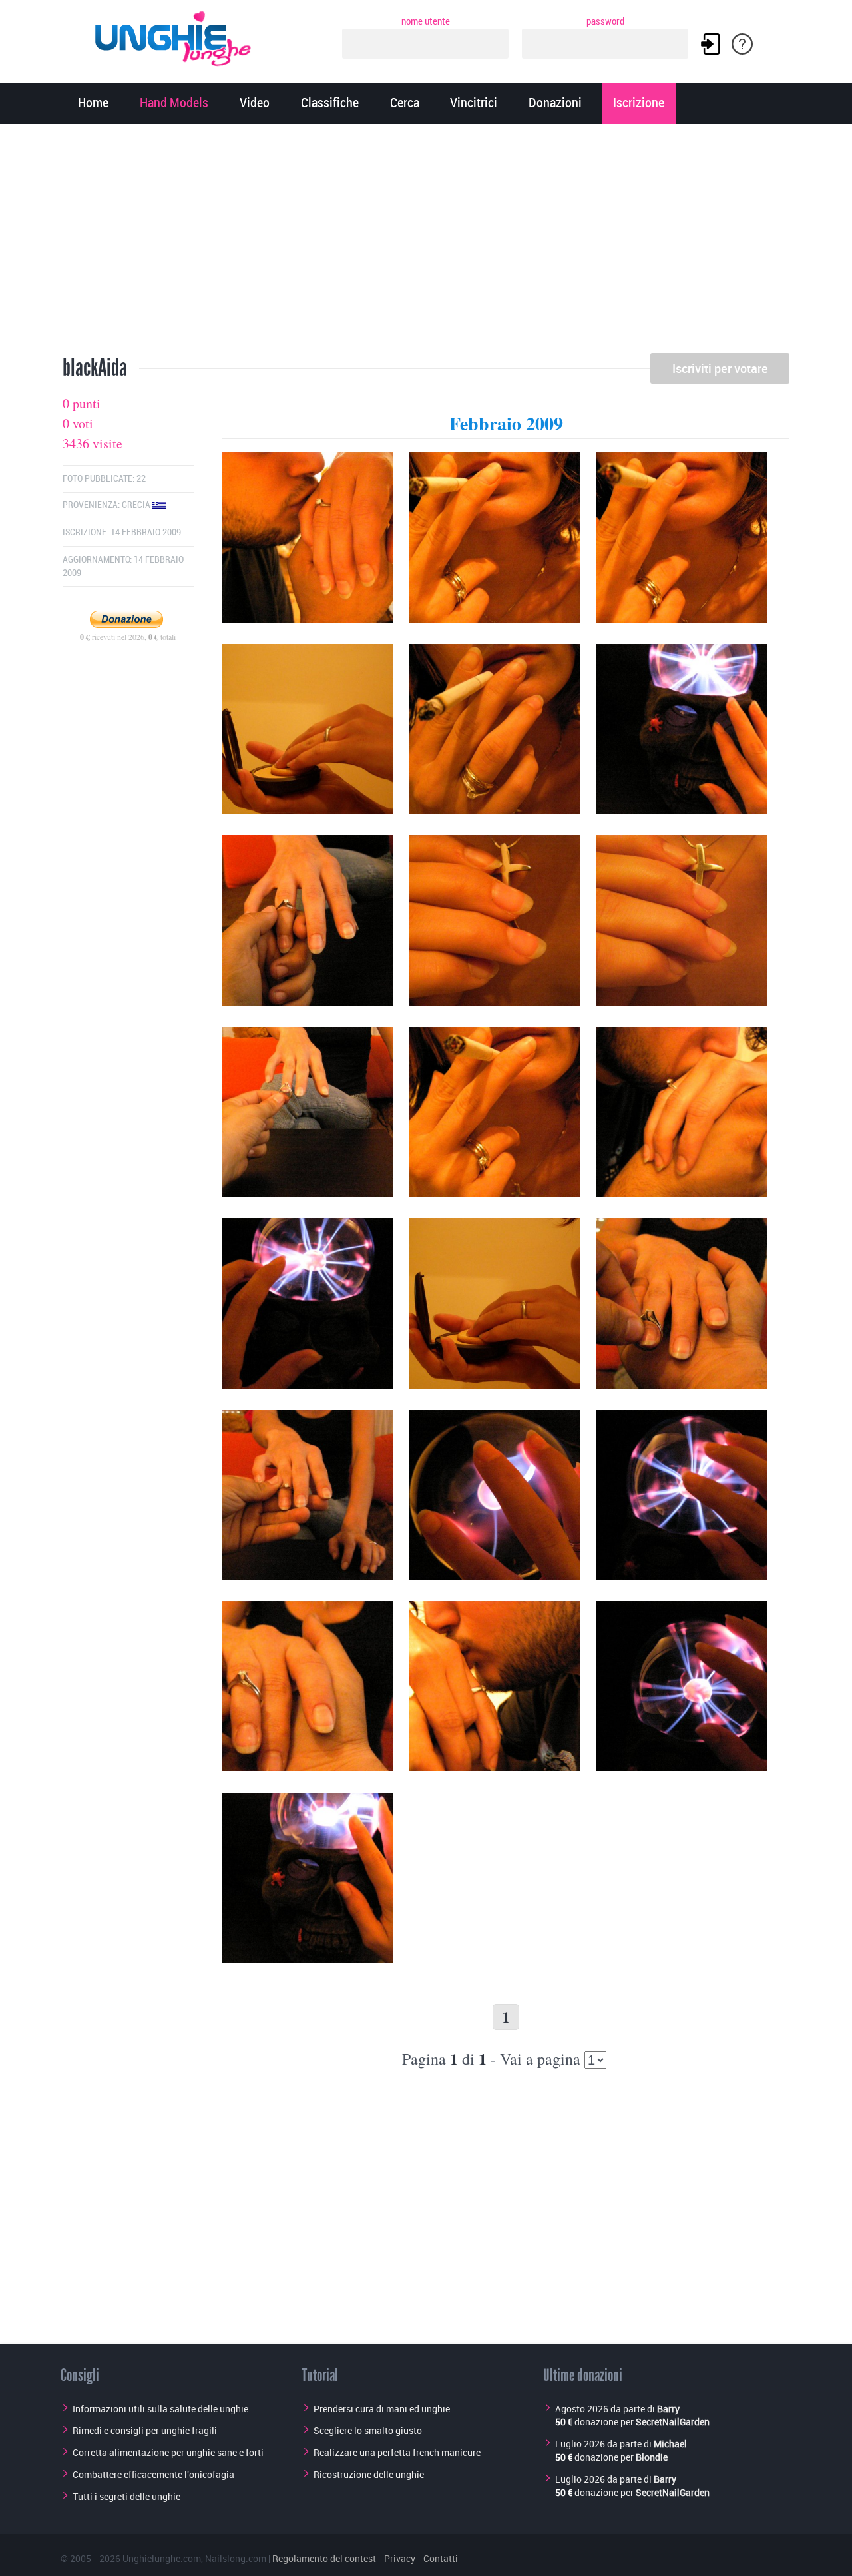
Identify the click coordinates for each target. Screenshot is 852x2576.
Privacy (400, 2558)
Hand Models (174, 104)
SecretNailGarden (673, 2422)
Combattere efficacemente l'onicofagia (153, 2474)
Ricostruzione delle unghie (369, 2474)
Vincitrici (474, 104)
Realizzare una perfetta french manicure (397, 2452)
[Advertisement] (426, 243)
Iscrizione (639, 104)
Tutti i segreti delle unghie (126, 2496)
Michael (670, 2444)
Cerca (405, 104)
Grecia (137, 505)
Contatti (441, 2558)
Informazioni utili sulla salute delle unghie (160, 2409)
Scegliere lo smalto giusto (368, 2430)
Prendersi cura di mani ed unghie (382, 2409)
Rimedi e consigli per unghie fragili (145, 2430)
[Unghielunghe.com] (174, 35)
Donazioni (555, 104)
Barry (668, 2409)
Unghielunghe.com (162, 2558)
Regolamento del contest (324, 2558)
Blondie (652, 2457)
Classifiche (330, 104)
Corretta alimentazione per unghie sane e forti (168, 2452)
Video (255, 104)
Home (93, 104)
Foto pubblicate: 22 (104, 479)
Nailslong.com (236, 2558)
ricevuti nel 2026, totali (128, 637)
